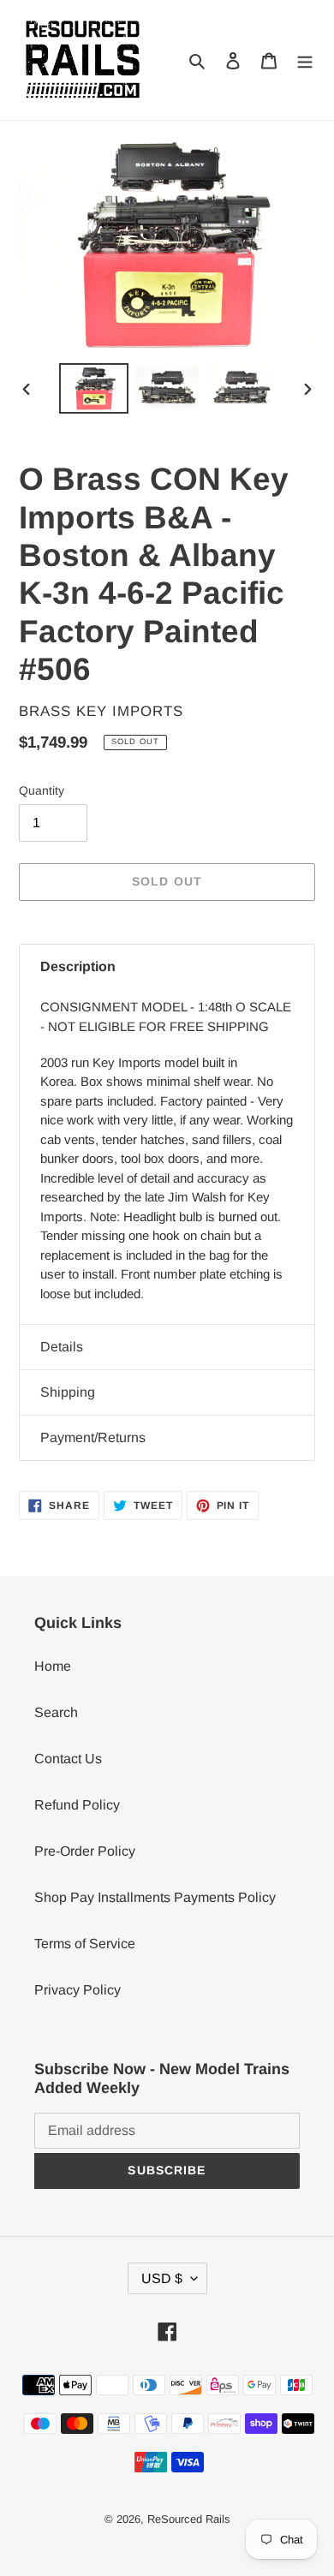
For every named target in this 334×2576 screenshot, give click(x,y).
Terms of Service (85, 1944)
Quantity (42, 790)
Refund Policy (77, 1805)
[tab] (167, 967)
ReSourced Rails (189, 2519)
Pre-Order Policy (85, 1851)
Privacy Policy (78, 1990)
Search (56, 1712)
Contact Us (68, 1759)
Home (53, 1666)
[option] (94, 389)
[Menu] (305, 60)
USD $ (162, 2278)
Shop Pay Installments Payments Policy (155, 1897)
